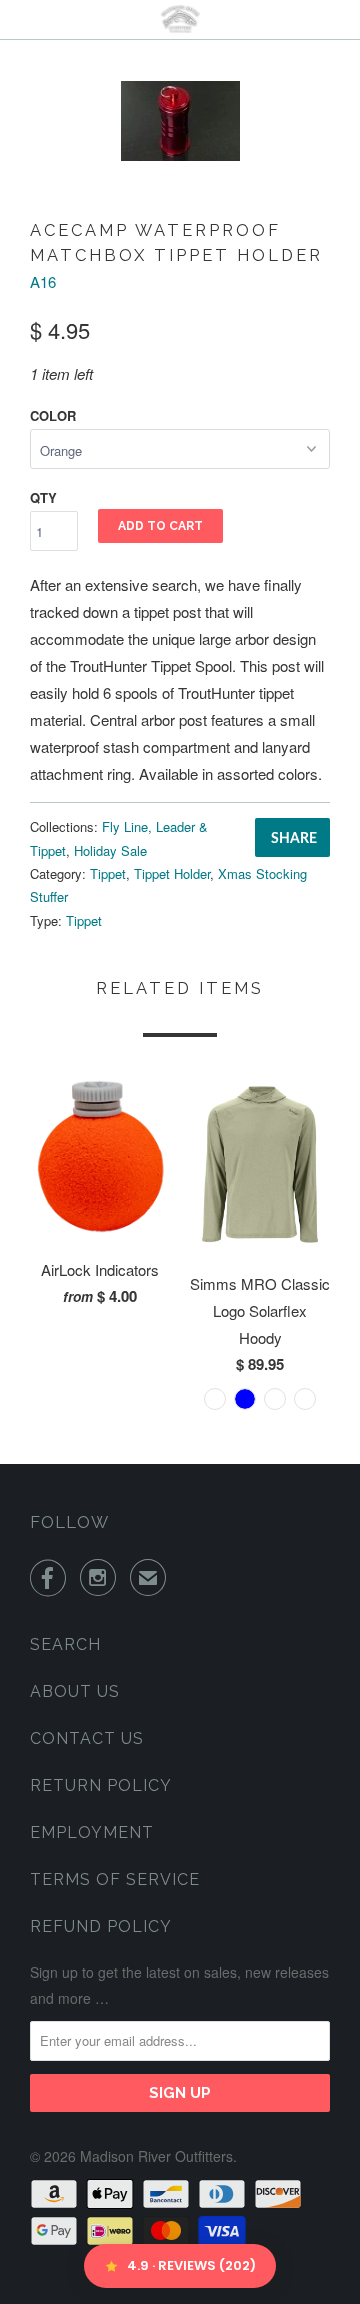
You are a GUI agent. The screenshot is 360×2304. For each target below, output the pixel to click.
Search (65, 1644)
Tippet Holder (172, 873)
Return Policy (101, 1785)
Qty (43, 497)
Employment (92, 1832)
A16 (43, 281)
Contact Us (87, 1738)
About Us (75, 1691)
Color (53, 415)
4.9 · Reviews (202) (191, 2265)
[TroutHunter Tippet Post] (180, 121)
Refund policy (101, 1926)
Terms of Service (115, 1879)
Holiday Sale (110, 850)
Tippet (108, 873)
